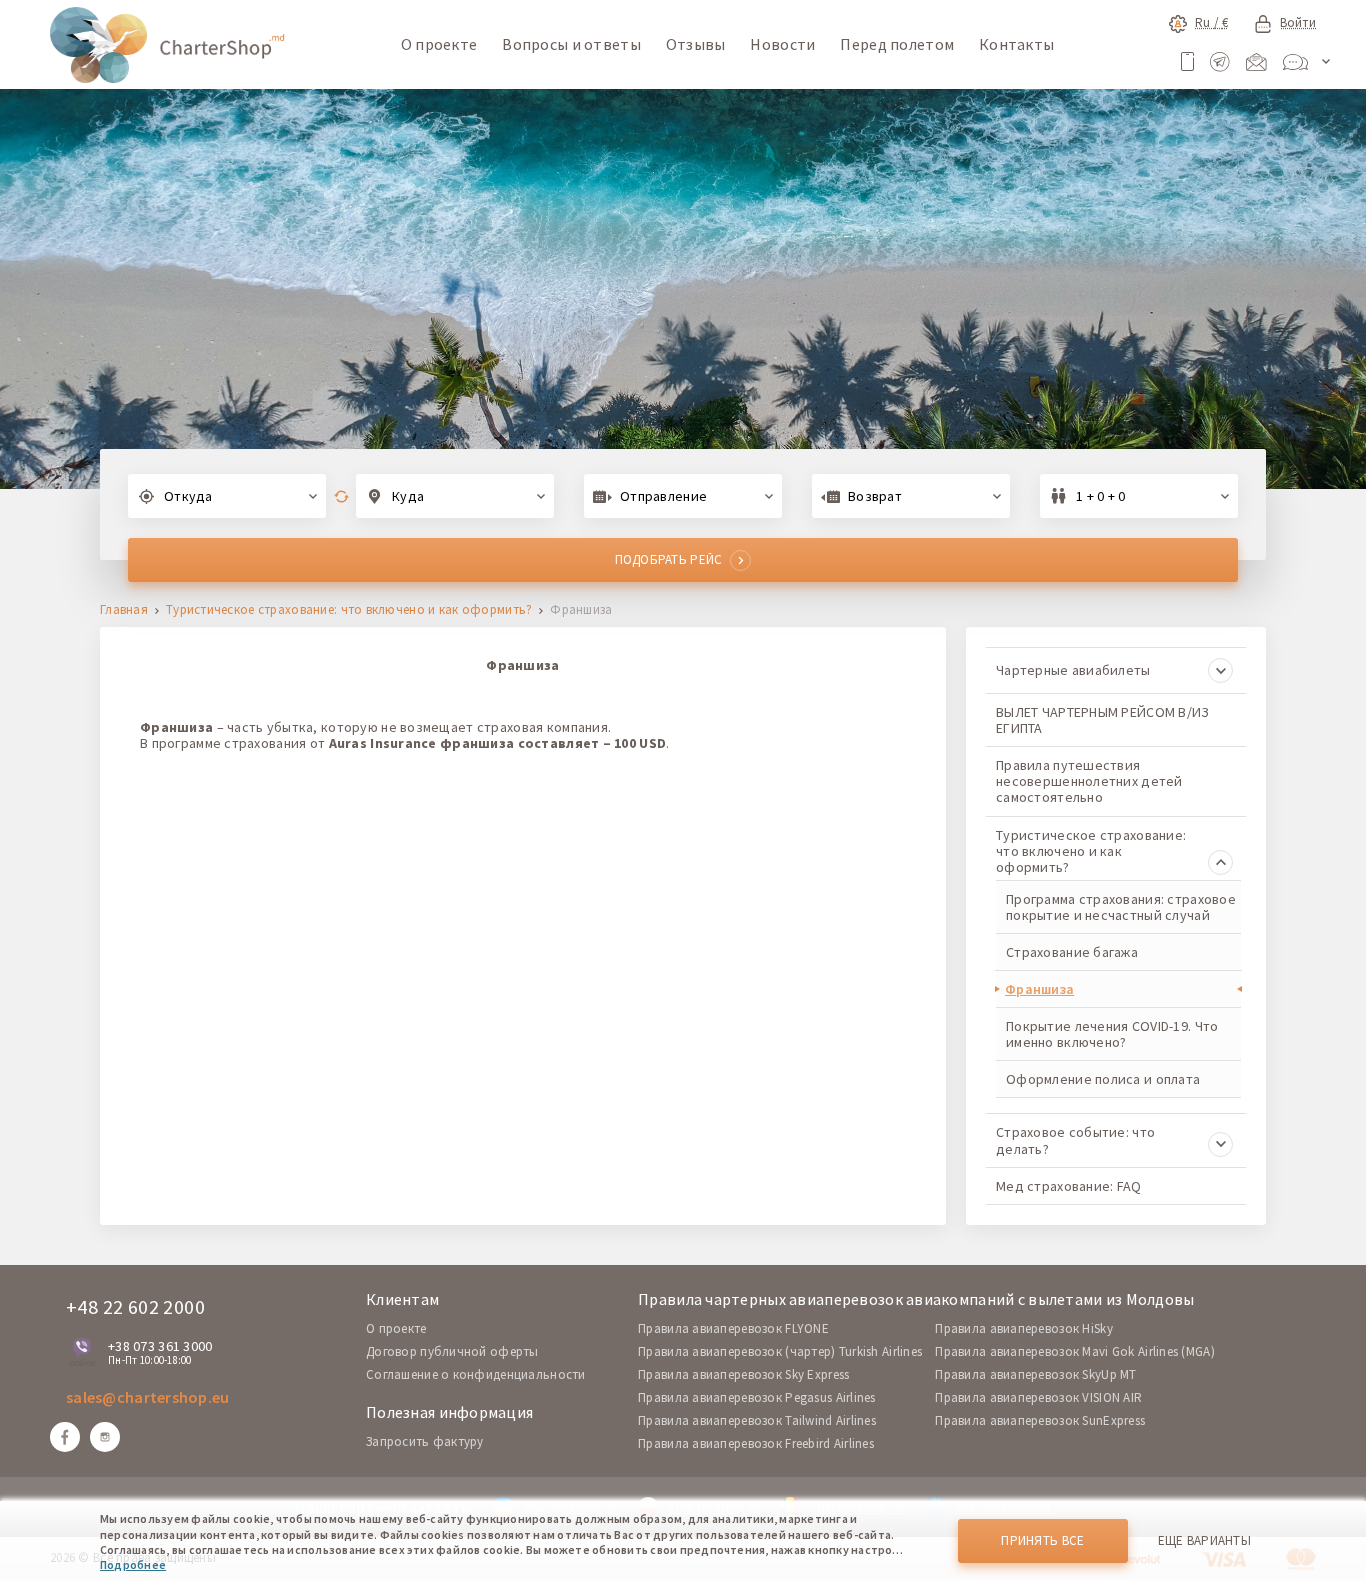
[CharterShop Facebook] (65, 1437)
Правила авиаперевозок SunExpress (1040, 1420)
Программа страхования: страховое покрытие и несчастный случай (1121, 907)
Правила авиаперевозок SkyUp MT (1035, 1374)
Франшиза (1039, 989)
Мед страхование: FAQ (1069, 1186)
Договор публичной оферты (452, 1351)
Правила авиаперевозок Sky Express (743, 1374)
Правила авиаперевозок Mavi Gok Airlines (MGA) (1075, 1351)
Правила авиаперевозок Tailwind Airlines (757, 1420)
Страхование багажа (1072, 952)
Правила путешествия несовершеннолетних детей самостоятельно (1089, 781)
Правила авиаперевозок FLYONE (733, 1328)
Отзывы (696, 44)
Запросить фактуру (425, 1441)
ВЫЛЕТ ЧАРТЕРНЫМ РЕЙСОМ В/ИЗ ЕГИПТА (1103, 720)
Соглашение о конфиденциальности (476, 1374)
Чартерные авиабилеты (1073, 670)
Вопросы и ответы (571, 44)
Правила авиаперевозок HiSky (1024, 1328)
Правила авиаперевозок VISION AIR (1038, 1397)
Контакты (1016, 44)
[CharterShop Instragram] (105, 1437)
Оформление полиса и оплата (1103, 1079)
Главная (124, 610)
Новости (782, 44)
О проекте (439, 44)
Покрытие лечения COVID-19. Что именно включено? (1112, 1034)
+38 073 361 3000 (160, 1346)
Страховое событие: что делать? (1075, 1140)
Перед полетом (897, 44)
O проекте (396, 1328)
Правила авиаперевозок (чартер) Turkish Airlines (780, 1351)
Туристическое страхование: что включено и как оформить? (349, 610)
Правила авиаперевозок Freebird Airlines (756, 1443)
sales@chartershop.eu (148, 1397)
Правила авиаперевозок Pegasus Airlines (757, 1397)
